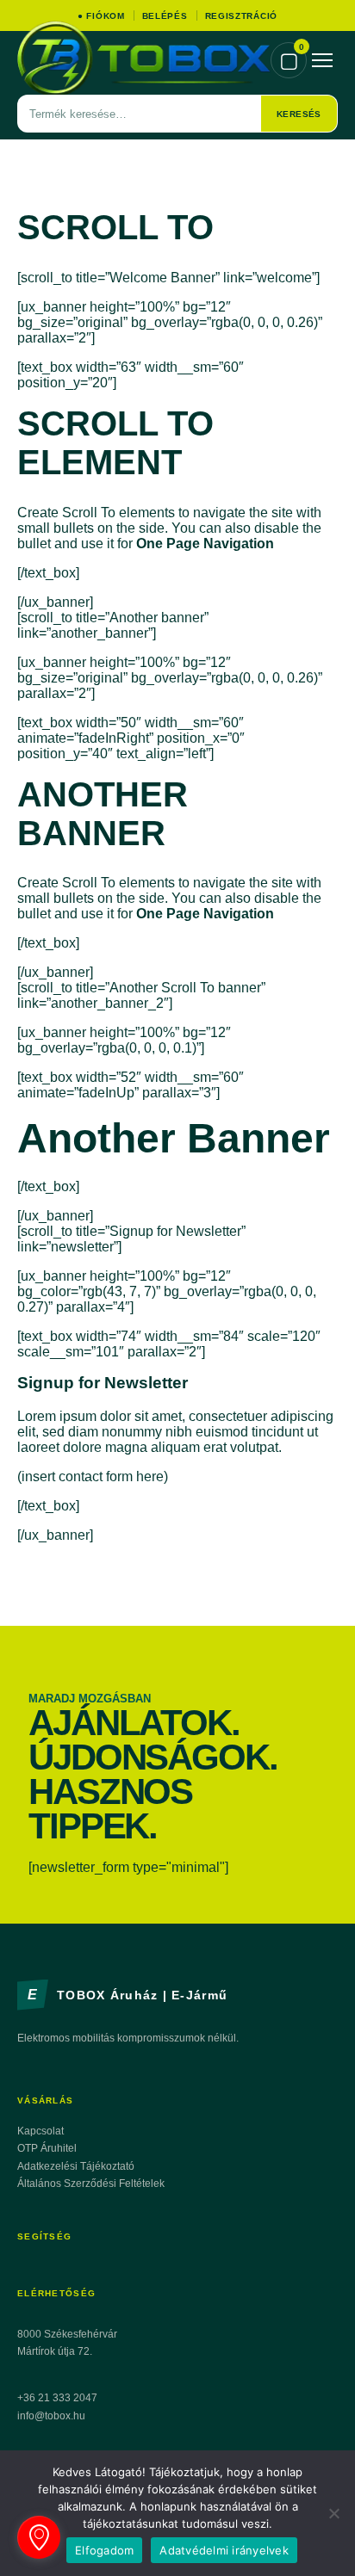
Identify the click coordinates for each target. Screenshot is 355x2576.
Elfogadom (104, 2550)
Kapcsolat (40, 2131)
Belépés (165, 16)
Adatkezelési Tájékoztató (76, 2166)
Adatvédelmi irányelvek (224, 2550)
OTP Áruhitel (47, 2148)
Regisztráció (241, 16)
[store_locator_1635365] (39, 2537)
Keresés (299, 114)
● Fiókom (101, 16)
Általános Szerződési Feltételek (91, 2184)
